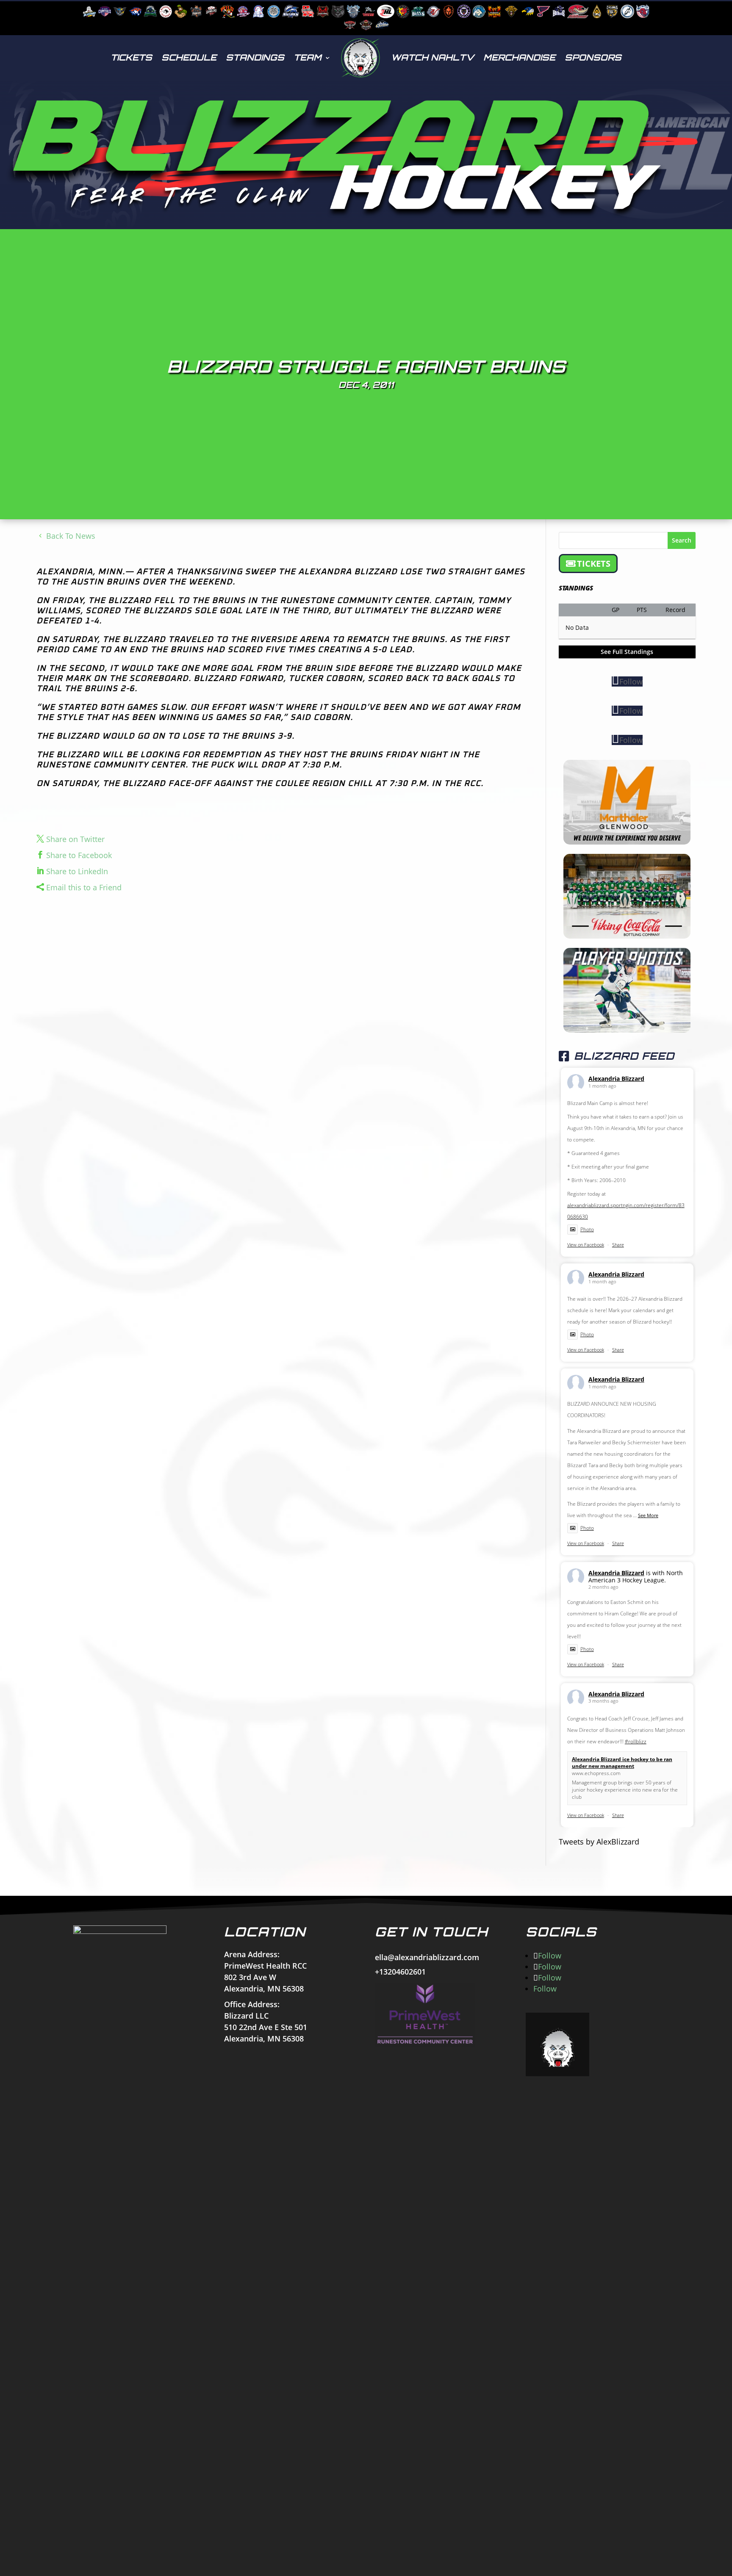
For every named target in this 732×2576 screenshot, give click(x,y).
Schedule (189, 57)
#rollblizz (636, 1741)
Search (682, 540)
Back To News (71, 536)
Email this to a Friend (84, 887)
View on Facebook (586, 1245)
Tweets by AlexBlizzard (599, 1842)
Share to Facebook (79, 855)
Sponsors (593, 57)
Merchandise (519, 57)
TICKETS (594, 564)
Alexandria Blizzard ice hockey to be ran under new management (622, 1763)
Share (618, 1245)
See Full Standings (627, 652)
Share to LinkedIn (77, 871)
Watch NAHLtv (433, 57)
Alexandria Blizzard (616, 1079)
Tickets (131, 57)
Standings (255, 57)
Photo (587, 1229)
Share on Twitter (75, 839)
